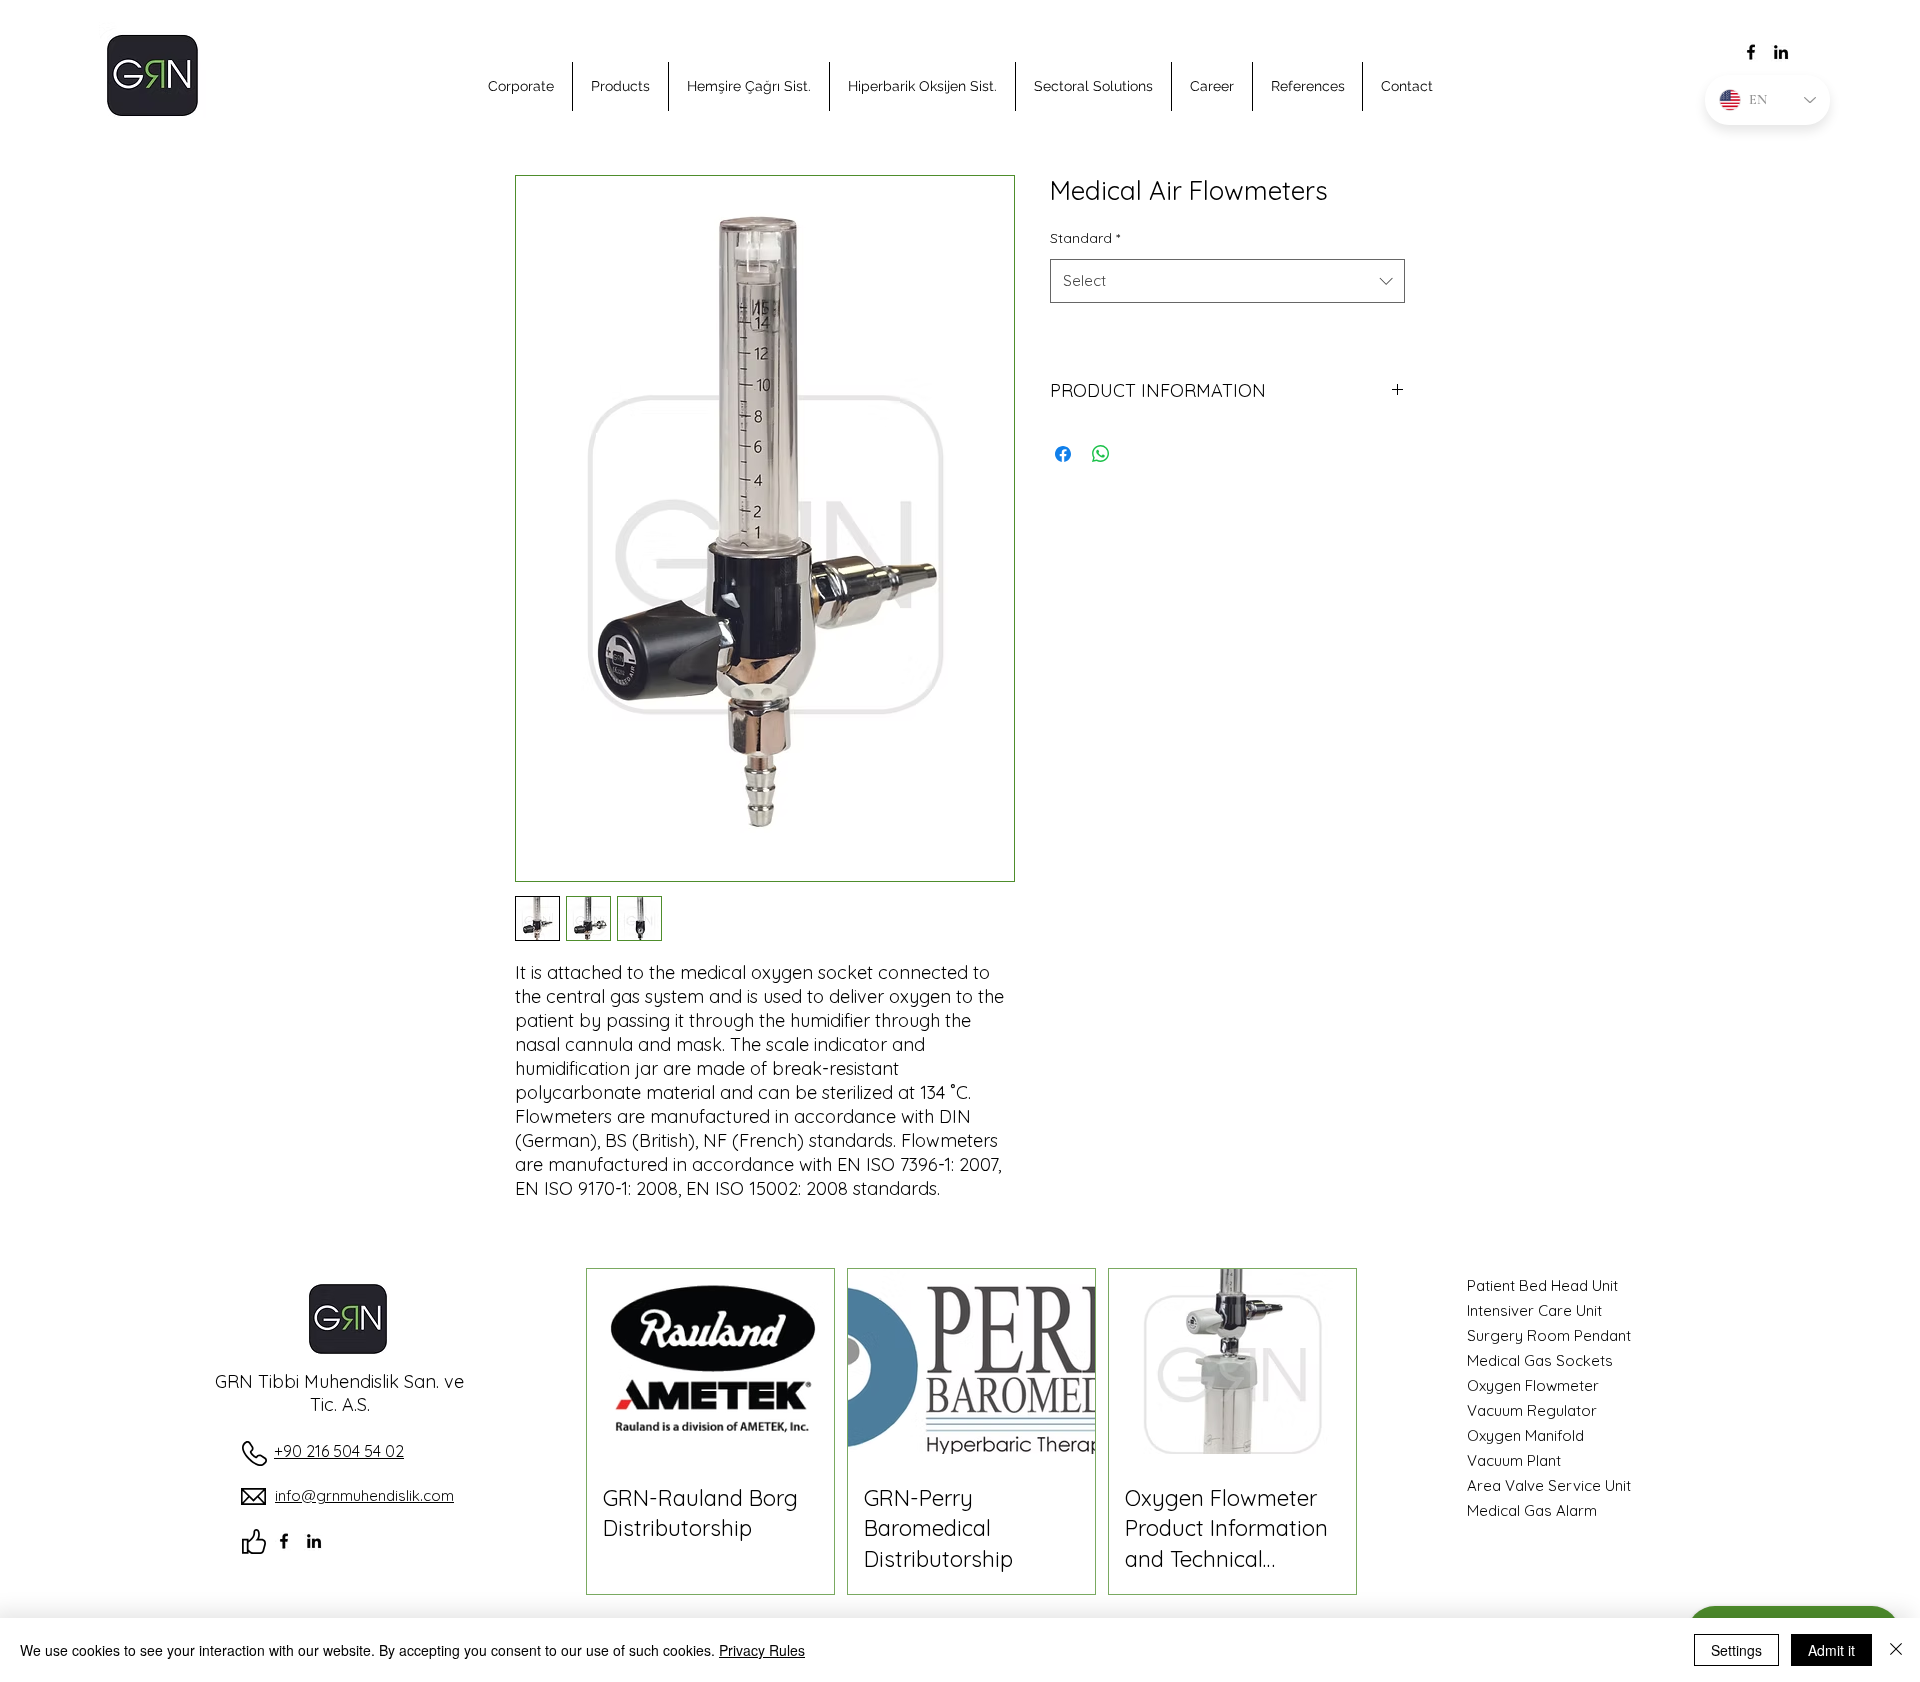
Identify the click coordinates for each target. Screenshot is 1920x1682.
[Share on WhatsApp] (1101, 454)
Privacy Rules (762, 1650)
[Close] (1896, 1650)
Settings (1736, 1650)
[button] (521, 86)
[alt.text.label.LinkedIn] (1781, 52)
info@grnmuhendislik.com (364, 1495)
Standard (1085, 238)
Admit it (1831, 1650)
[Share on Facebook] (1063, 454)
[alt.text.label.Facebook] (1751, 52)
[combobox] (1227, 281)
